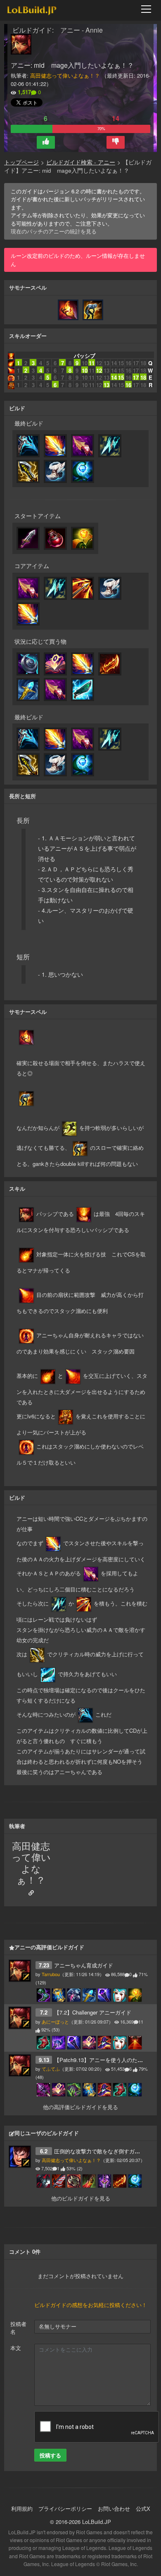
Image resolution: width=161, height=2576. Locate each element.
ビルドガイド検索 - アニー (81, 162)
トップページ (21, 162)
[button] (46, 142)
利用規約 (22, 2508)
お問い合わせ (114, 2508)
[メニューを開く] (149, 9)
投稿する (50, 2455)
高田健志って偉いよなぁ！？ (65, 75)
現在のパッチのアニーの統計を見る (54, 231)
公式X (143, 2508)
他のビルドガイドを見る (81, 2198)
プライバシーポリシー (65, 2508)
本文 (16, 2348)
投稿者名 (18, 2328)
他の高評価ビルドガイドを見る (80, 2107)
